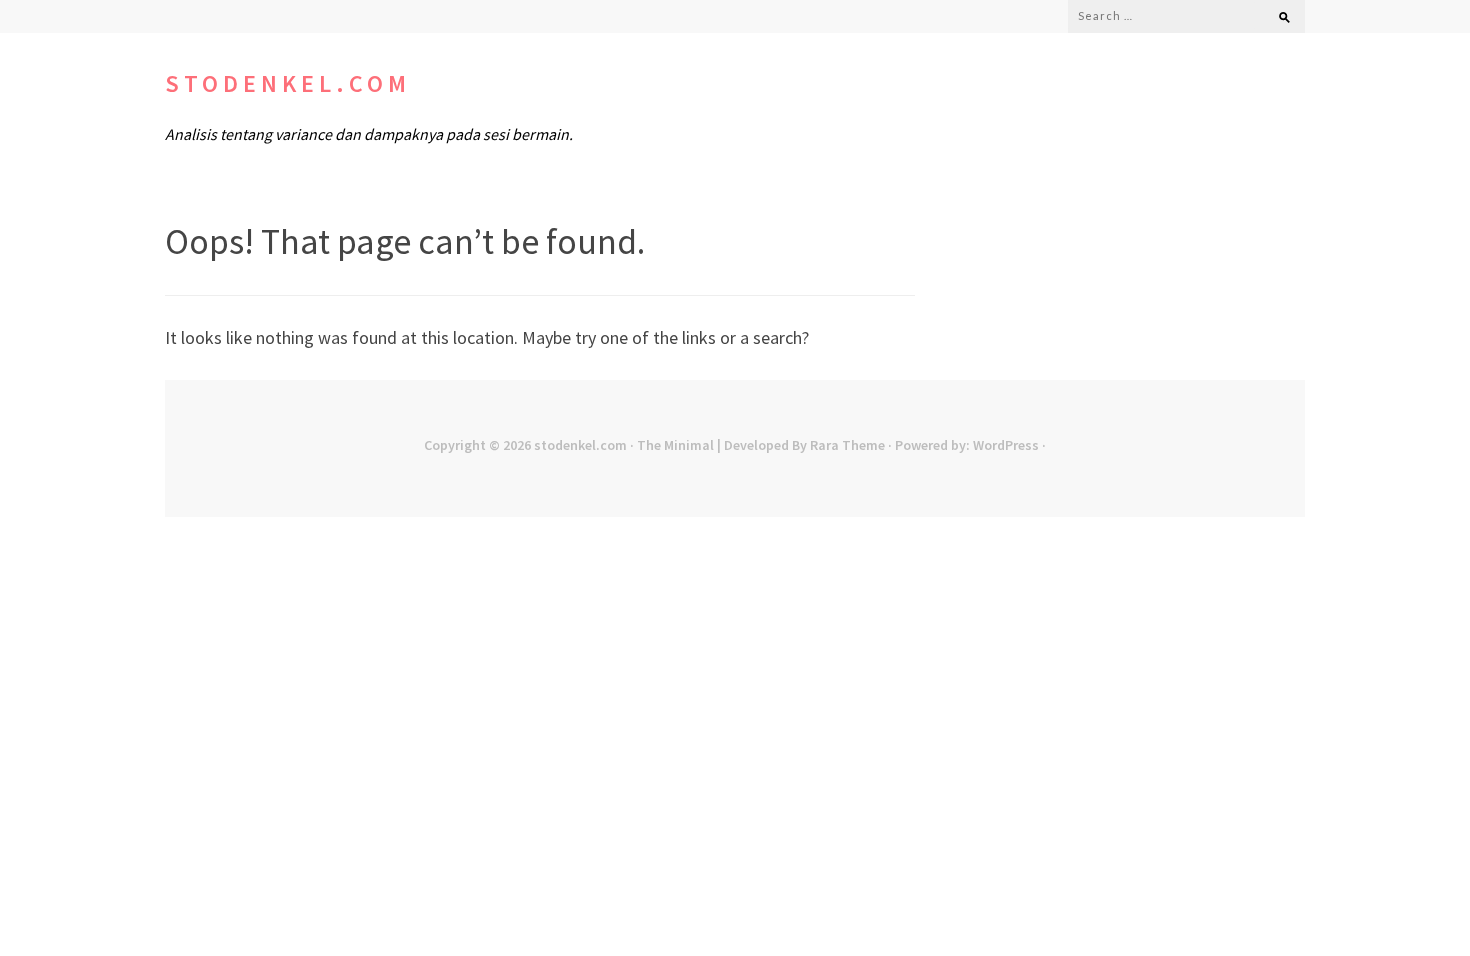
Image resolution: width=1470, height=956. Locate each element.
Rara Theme (847, 445)
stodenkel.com (288, 83)
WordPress (1006, 445)
